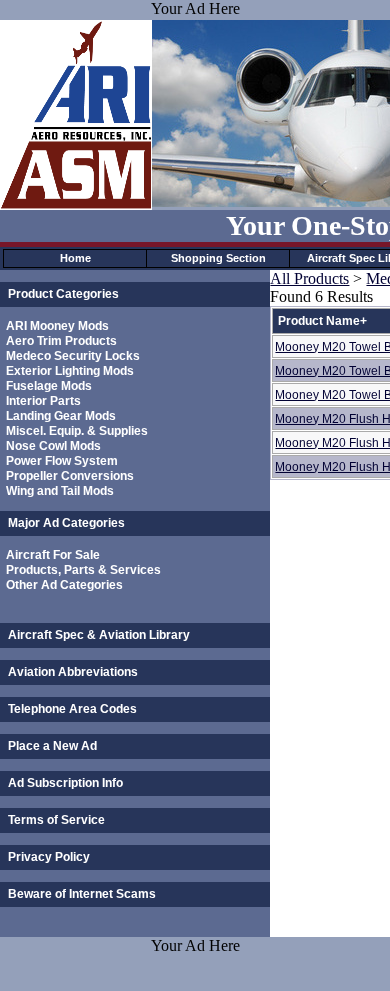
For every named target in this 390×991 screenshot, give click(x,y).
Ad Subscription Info (65, 783)
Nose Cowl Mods (53, 446)
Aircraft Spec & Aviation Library (99, 635)
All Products (309, 278)
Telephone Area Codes (72, 709)
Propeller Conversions (70, 476)
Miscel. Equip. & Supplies (77, 431)
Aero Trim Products (61, 341)
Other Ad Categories (64, 585)
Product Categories (63, 294)
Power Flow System (62, 461)
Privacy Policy (49, 857)
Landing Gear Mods (61, 416)
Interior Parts (43, 401)
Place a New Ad (52, 746)
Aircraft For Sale (53, 555)
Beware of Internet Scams (82, 894)
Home (75, 258)
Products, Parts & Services (83, 570)
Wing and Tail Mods (60, 491)
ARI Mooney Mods (57, 326)
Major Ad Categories (66, 523)
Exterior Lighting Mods (70, 371)
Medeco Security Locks (73, 356)
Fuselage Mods (49, 386)
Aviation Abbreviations (73, 672)
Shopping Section (218, 258)
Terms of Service (56, 820)
